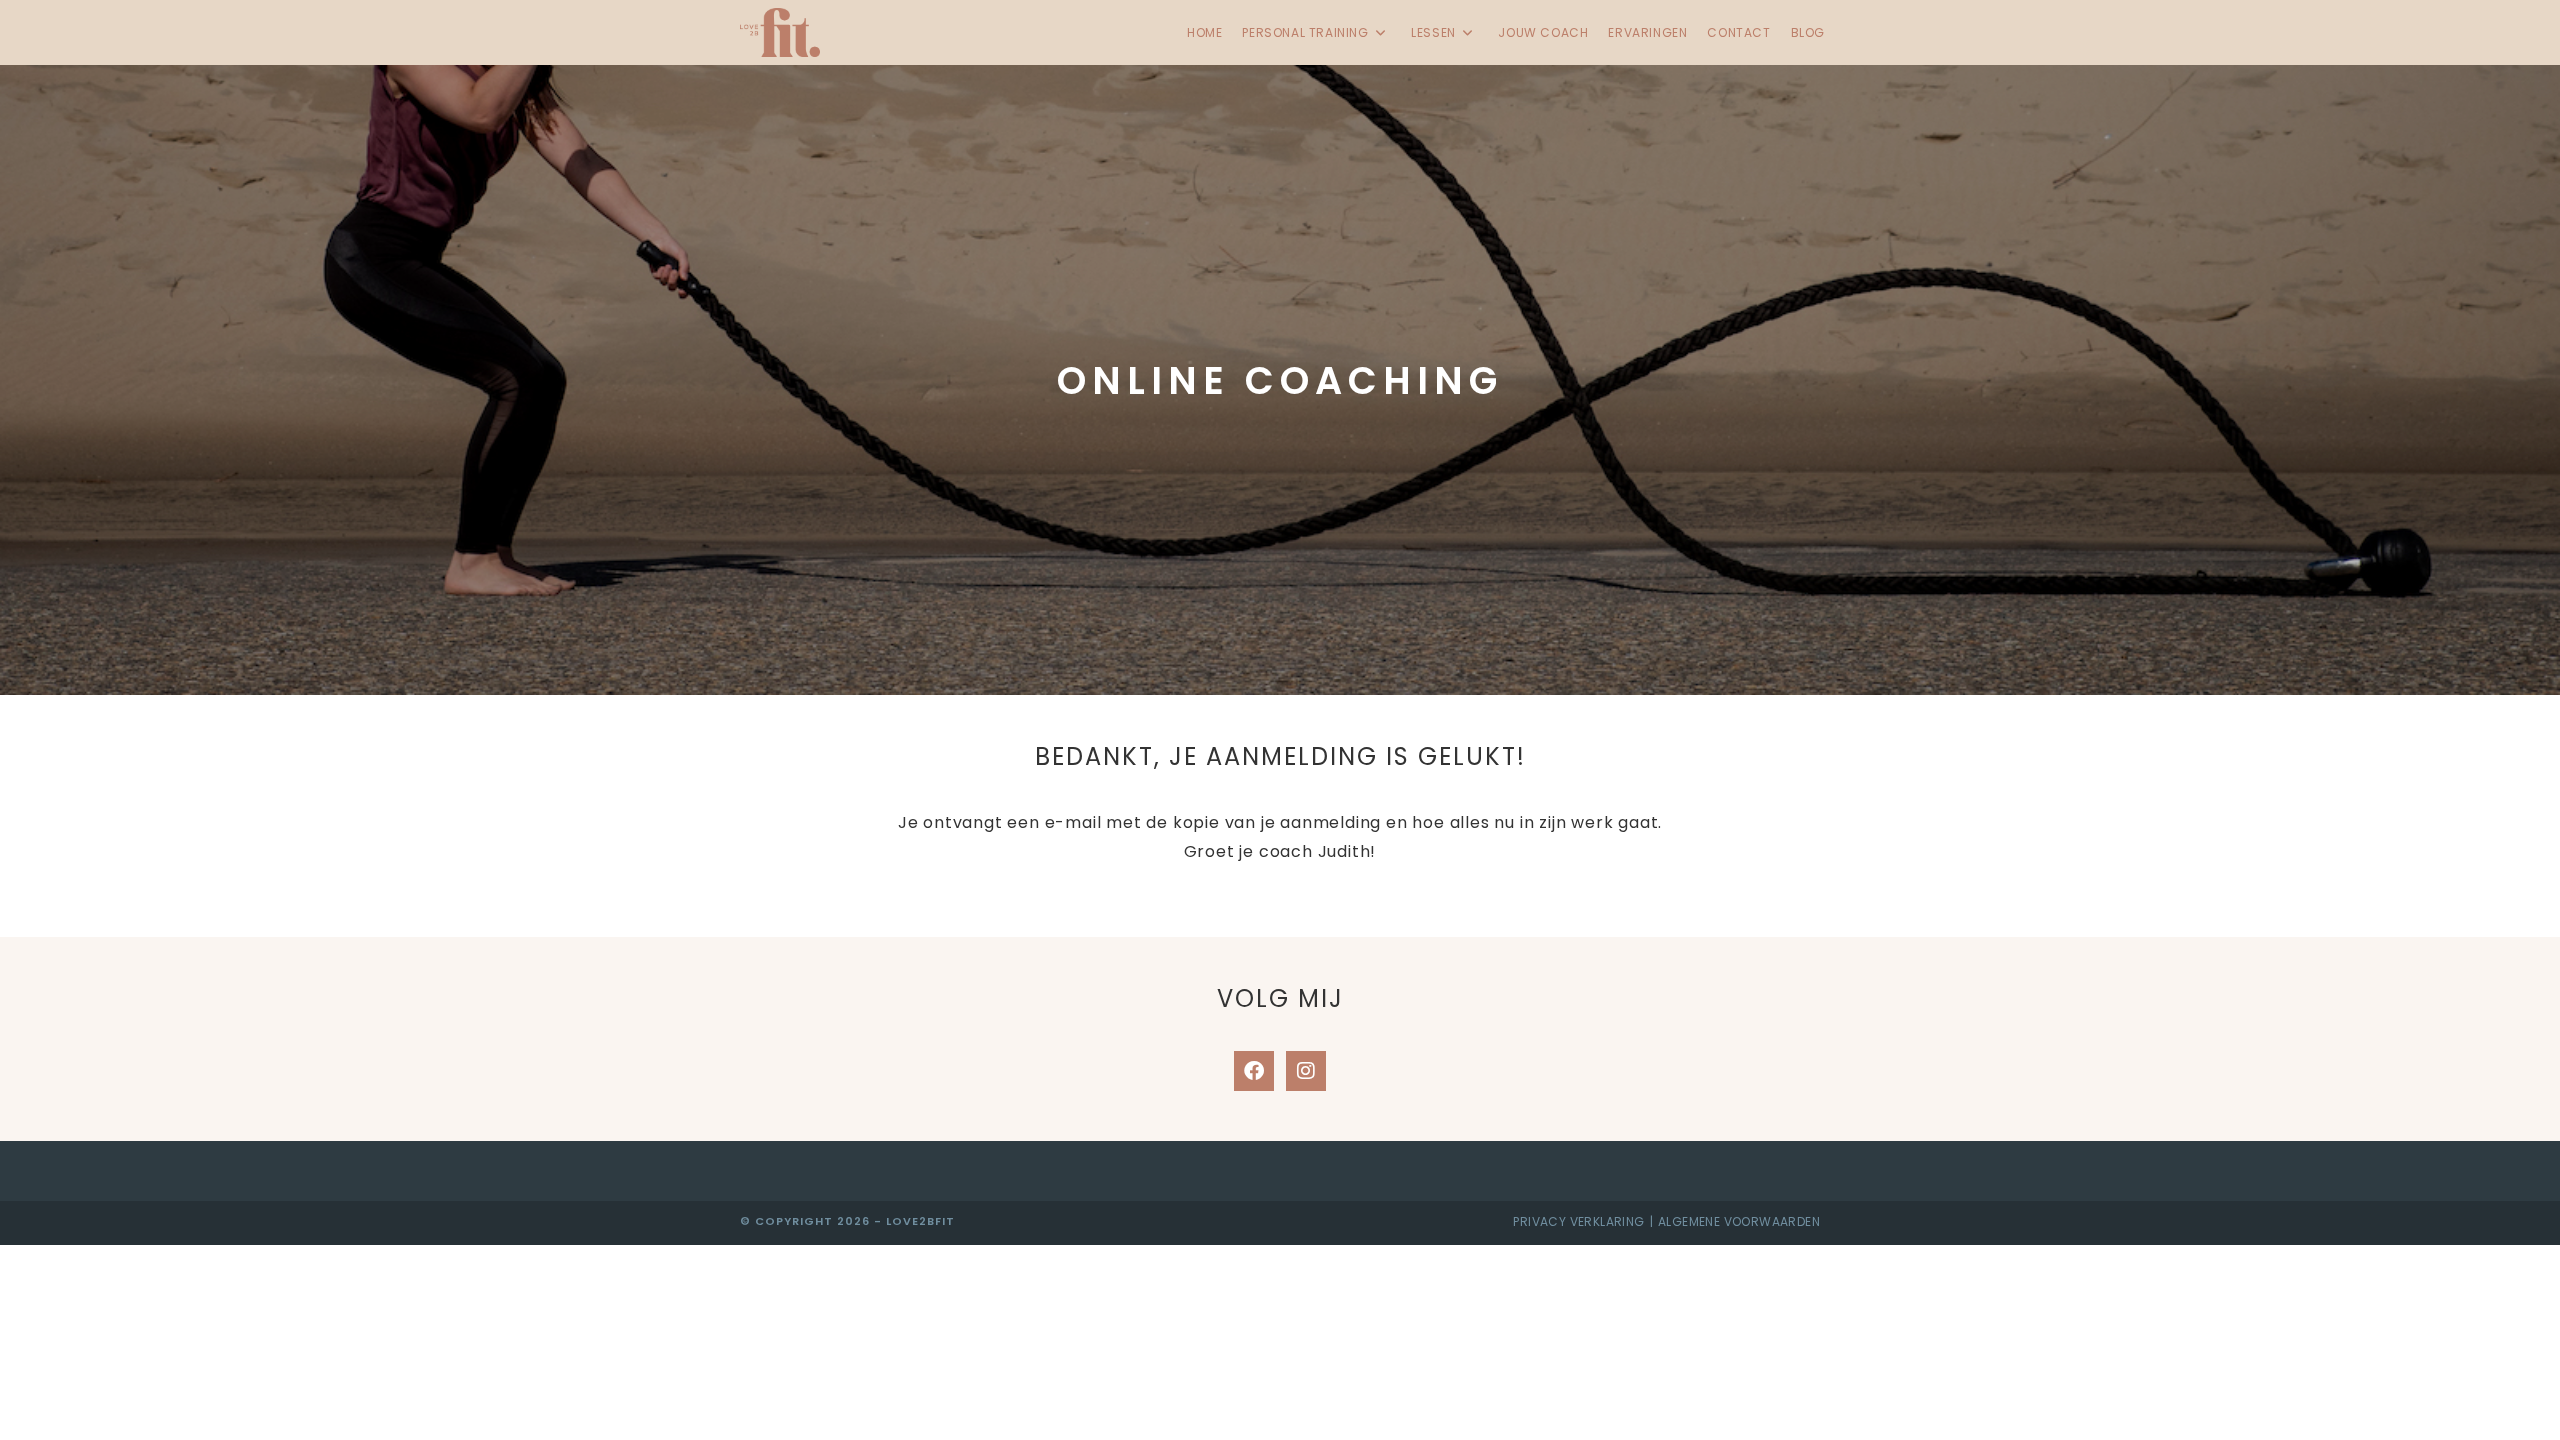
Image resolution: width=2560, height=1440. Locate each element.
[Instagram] (1306, 1071)
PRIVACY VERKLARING (1578, 1221)
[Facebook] (1254, 1071)
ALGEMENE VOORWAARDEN (1739, 1221)
